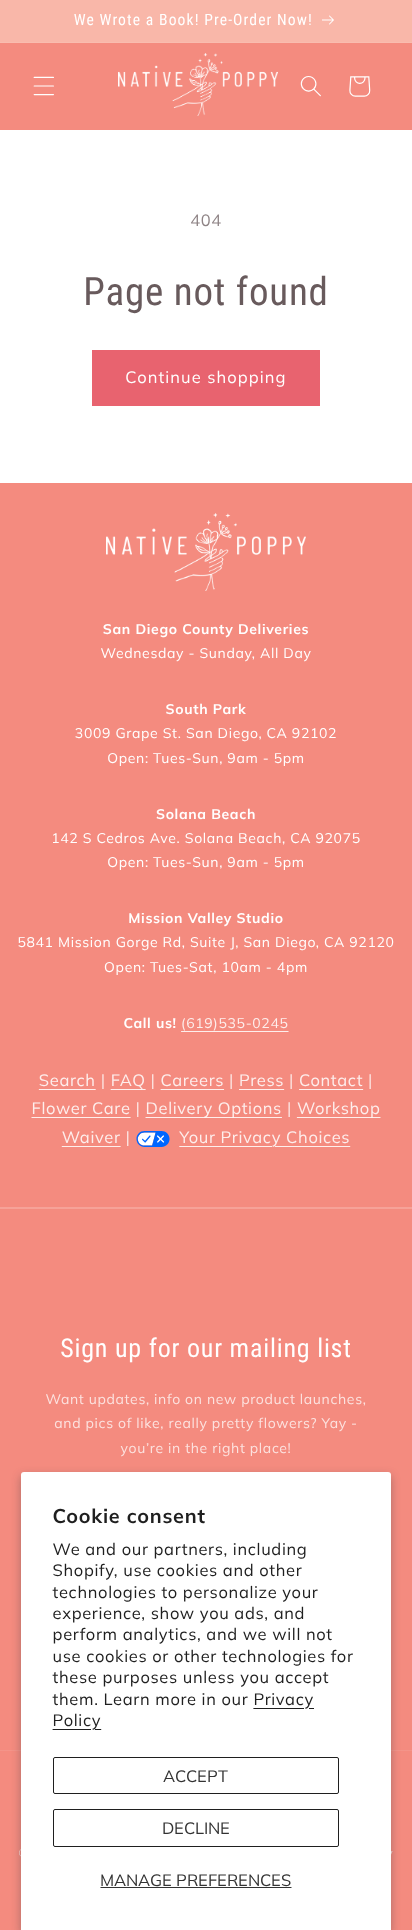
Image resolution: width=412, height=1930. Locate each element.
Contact (331, 1080)
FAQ (128, 1080)
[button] (44, 86)
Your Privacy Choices (264, 1137)
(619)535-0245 (234, 1023)
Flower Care (81, 1108)
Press (261, 1080)
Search (67, 1080)
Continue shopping (205, 377)
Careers (192, 1080)
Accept (195, 1775)
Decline (196, 1827)
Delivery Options (214, 1108)
